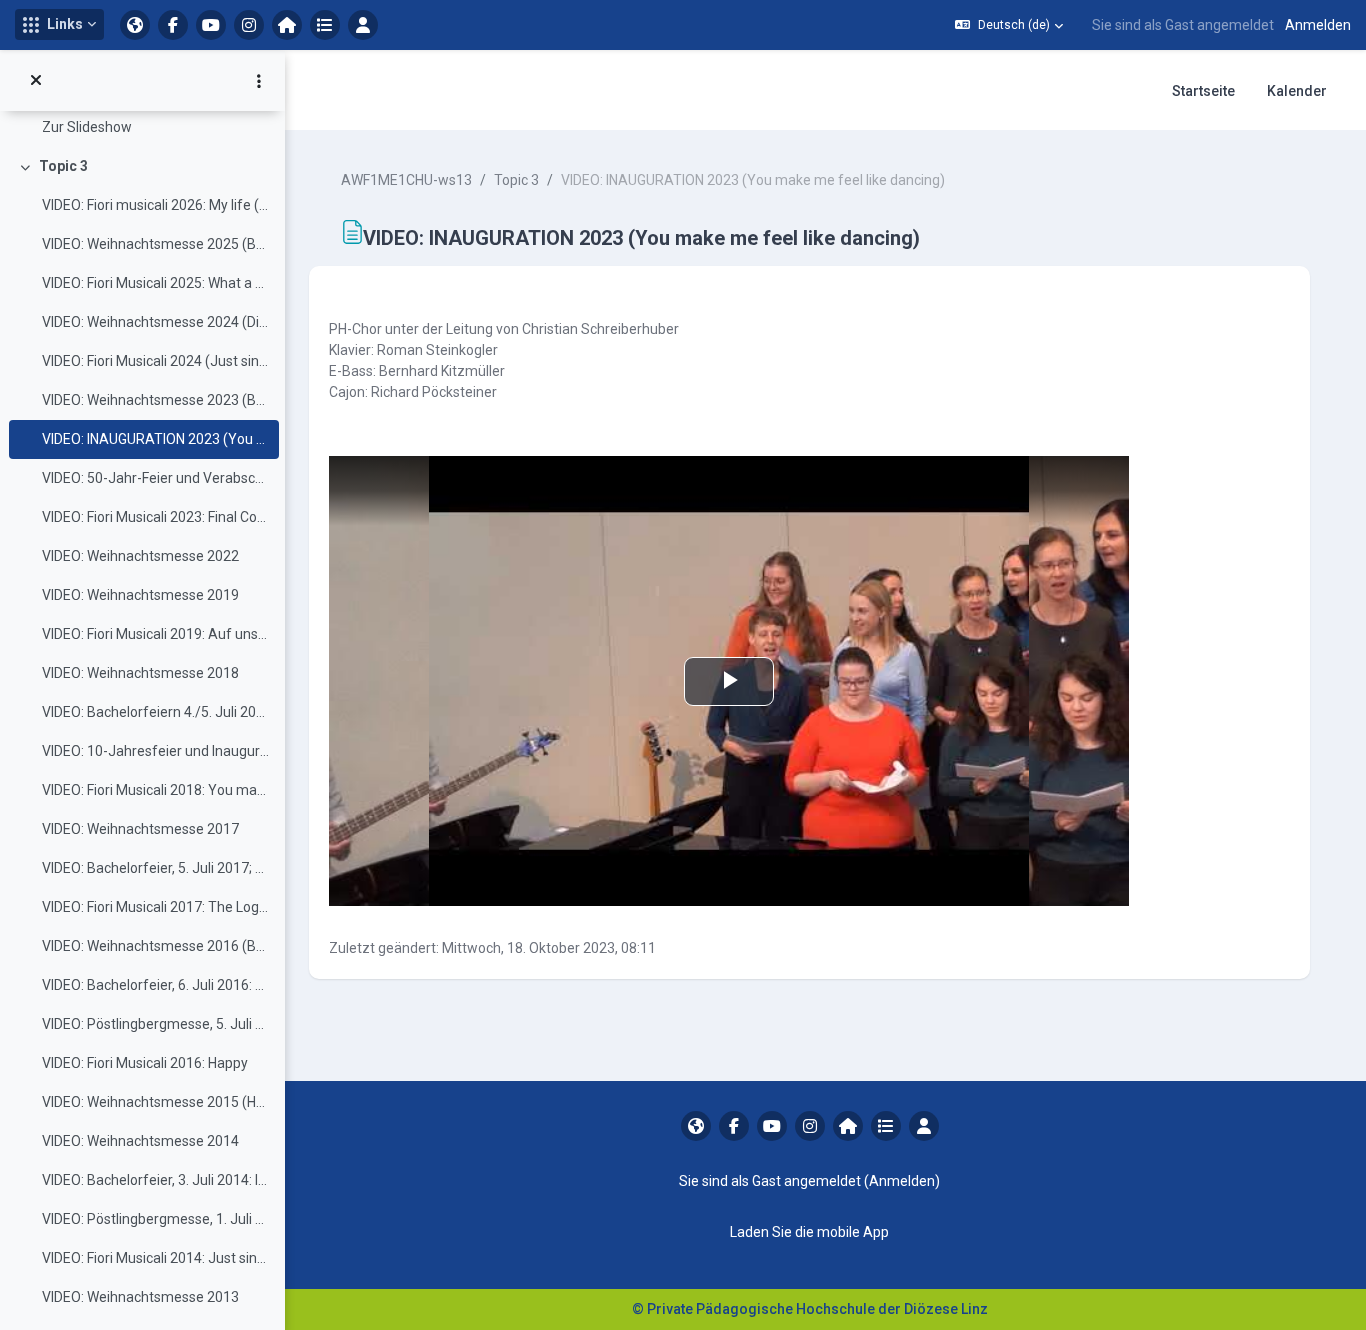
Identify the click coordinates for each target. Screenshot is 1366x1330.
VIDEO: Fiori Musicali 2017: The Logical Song (155, 907)
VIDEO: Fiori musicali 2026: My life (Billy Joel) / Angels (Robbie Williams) (155, 205)
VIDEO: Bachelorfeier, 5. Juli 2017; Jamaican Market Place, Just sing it (155, 868)
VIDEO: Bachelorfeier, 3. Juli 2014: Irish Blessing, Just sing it (155, 1180)
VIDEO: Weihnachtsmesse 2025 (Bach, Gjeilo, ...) (155, 244)
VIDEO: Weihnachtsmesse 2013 (140, 1297)
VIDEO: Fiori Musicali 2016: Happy (145, 1063)
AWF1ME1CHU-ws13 (406, 180)
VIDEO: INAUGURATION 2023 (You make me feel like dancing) (155, 439)
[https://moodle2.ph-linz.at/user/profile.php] (363, 25)
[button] (59, 24)
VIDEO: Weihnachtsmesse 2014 (140, 1141)
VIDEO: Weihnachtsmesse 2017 (140, 829)
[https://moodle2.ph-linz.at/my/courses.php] (325, 25)
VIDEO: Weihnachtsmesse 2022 (140, 556)
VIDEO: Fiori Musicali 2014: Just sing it (155, 1258)
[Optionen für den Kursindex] (259, 81)
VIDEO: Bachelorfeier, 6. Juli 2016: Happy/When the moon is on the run (155, 985)
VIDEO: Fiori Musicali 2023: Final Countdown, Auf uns (155, 517)
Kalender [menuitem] (1297, 91)
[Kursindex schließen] (36, 81)
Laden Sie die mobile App (809, 1232)
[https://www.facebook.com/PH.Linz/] (173, 25)
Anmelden (1318, 25)
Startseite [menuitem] (1203, 91)
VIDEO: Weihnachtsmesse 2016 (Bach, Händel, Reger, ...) (155, 946)
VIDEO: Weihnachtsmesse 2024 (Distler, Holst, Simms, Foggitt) (155, 322)
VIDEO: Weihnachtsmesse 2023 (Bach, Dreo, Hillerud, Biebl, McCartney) (155, 400)
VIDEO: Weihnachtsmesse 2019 (140, 595)
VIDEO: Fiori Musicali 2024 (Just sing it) (155, 361)
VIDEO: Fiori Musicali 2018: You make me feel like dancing (155, 790)
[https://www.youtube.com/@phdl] (211, 25)
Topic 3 (63, 166)
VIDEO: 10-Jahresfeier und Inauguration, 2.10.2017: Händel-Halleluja (155, 751)
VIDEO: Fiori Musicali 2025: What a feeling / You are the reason (155, 283)
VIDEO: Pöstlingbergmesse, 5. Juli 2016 (155, 1024)
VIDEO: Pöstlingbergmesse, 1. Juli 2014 (155, 1219)
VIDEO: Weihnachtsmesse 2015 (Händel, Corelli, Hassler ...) (155, 1102)
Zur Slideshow (87, 127)
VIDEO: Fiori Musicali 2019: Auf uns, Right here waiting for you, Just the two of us (155, 634)
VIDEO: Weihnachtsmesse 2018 (140, 673)
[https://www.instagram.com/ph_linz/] (249, 25)
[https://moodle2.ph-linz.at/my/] (287, 25)
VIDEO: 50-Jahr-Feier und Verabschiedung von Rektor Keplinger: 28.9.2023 (155, 478)
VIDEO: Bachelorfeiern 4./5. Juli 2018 (155, 712)
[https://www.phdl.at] (135, 25)
